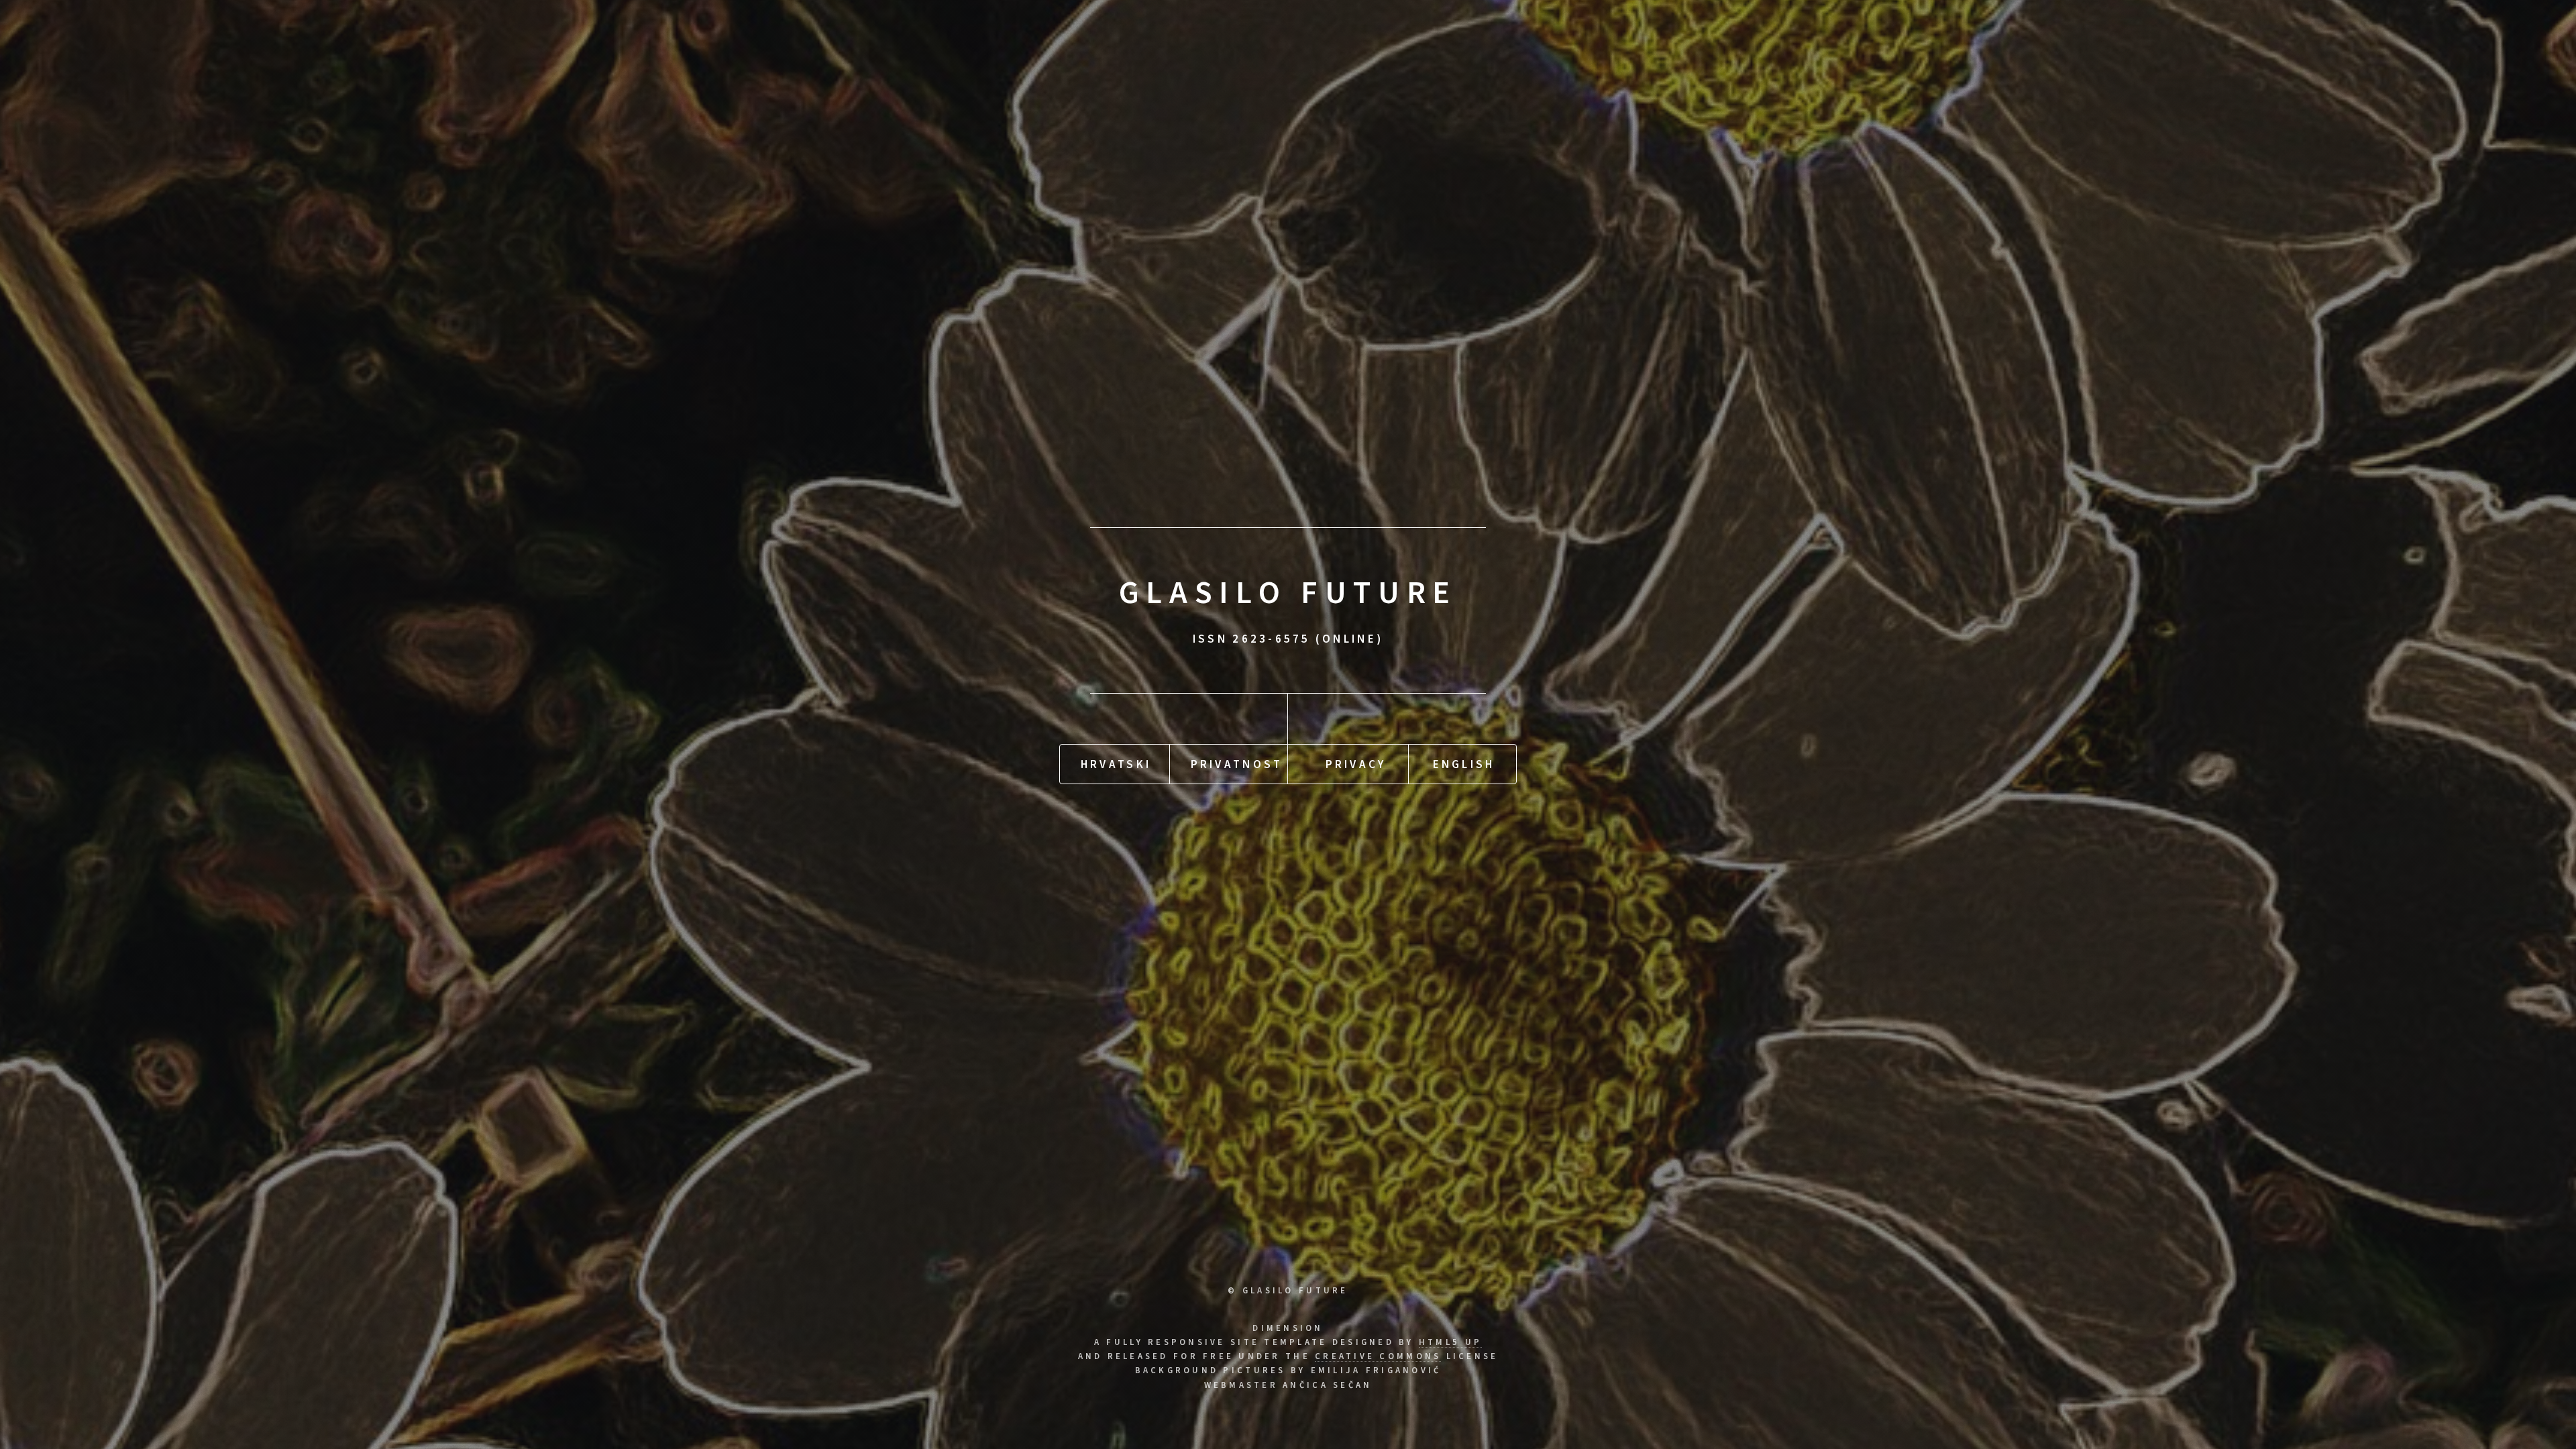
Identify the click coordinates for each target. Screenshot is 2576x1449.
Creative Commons (1378, 1356)
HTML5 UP (1450, 1342)
